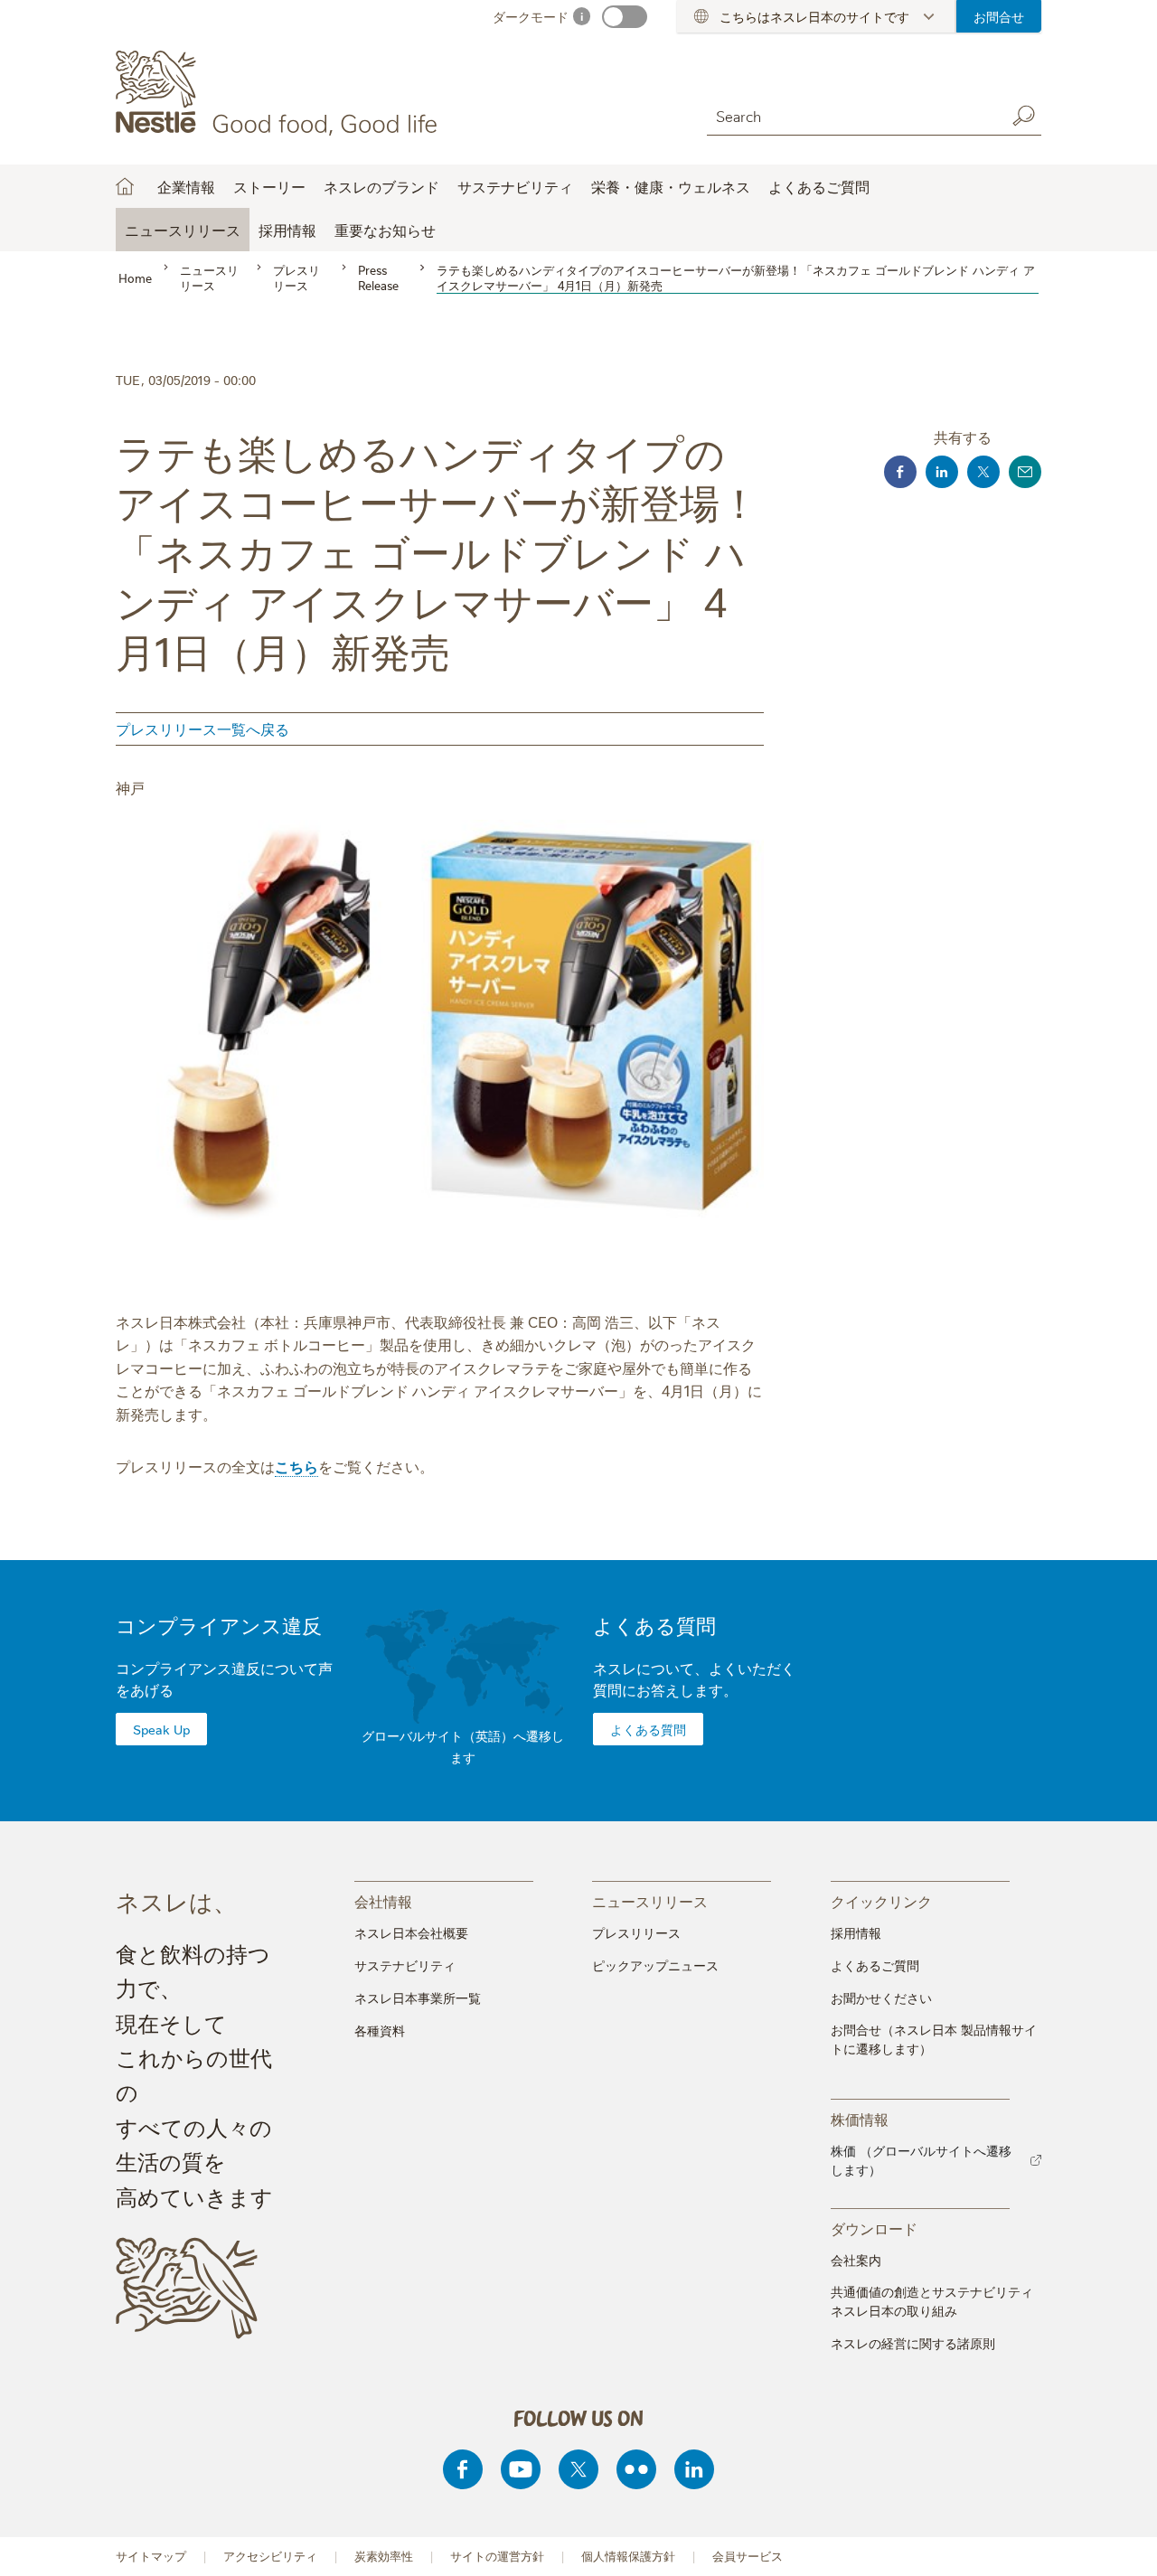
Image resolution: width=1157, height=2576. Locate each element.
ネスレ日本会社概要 (411, 1932)
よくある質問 (654, 1625)
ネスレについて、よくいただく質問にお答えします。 (694, 1678)
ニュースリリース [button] (183, 230)
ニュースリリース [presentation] (650, 1900)
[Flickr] (636, 2469)
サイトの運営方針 (497, 2556)
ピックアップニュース (655, 1965)
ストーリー (269, 186)
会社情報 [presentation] (383, 1900)
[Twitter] (578, 2469)
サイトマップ (151, 2556)
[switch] (625, 17)
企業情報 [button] (186, 186)
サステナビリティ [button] (515, 186)
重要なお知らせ (385, 230)
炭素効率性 (384, 2556)
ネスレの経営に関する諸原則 (913, 2343)
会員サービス (748, 2556)
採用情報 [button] (287, 230)
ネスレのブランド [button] (381, 186)
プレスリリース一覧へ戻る (202, 729)
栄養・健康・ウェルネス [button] (671, 186)
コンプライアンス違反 (219, 1625)
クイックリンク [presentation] (881, 1900)
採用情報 (856, 1932)
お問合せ (999, 16)
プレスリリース (636, 1932)
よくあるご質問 (819, 186)
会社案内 (856, 2260)
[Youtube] (521, 2469)
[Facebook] (463, 2469)
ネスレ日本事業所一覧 (418, 1998)
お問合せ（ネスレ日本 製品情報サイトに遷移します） (934, 2039)
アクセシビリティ (270, 2556)
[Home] (280, 93)
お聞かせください (881, 1998)
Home (125, 186)
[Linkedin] (694, 2469)
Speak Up (161, 1729)
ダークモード (531, 16)
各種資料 (380, 2030)
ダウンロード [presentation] (874, 2228)
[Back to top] (1121, 2544)
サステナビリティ (405, 1965)
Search (1023, 116)
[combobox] (851, 115)
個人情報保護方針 (628, 2556)
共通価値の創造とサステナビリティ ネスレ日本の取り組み (932, 2301)
